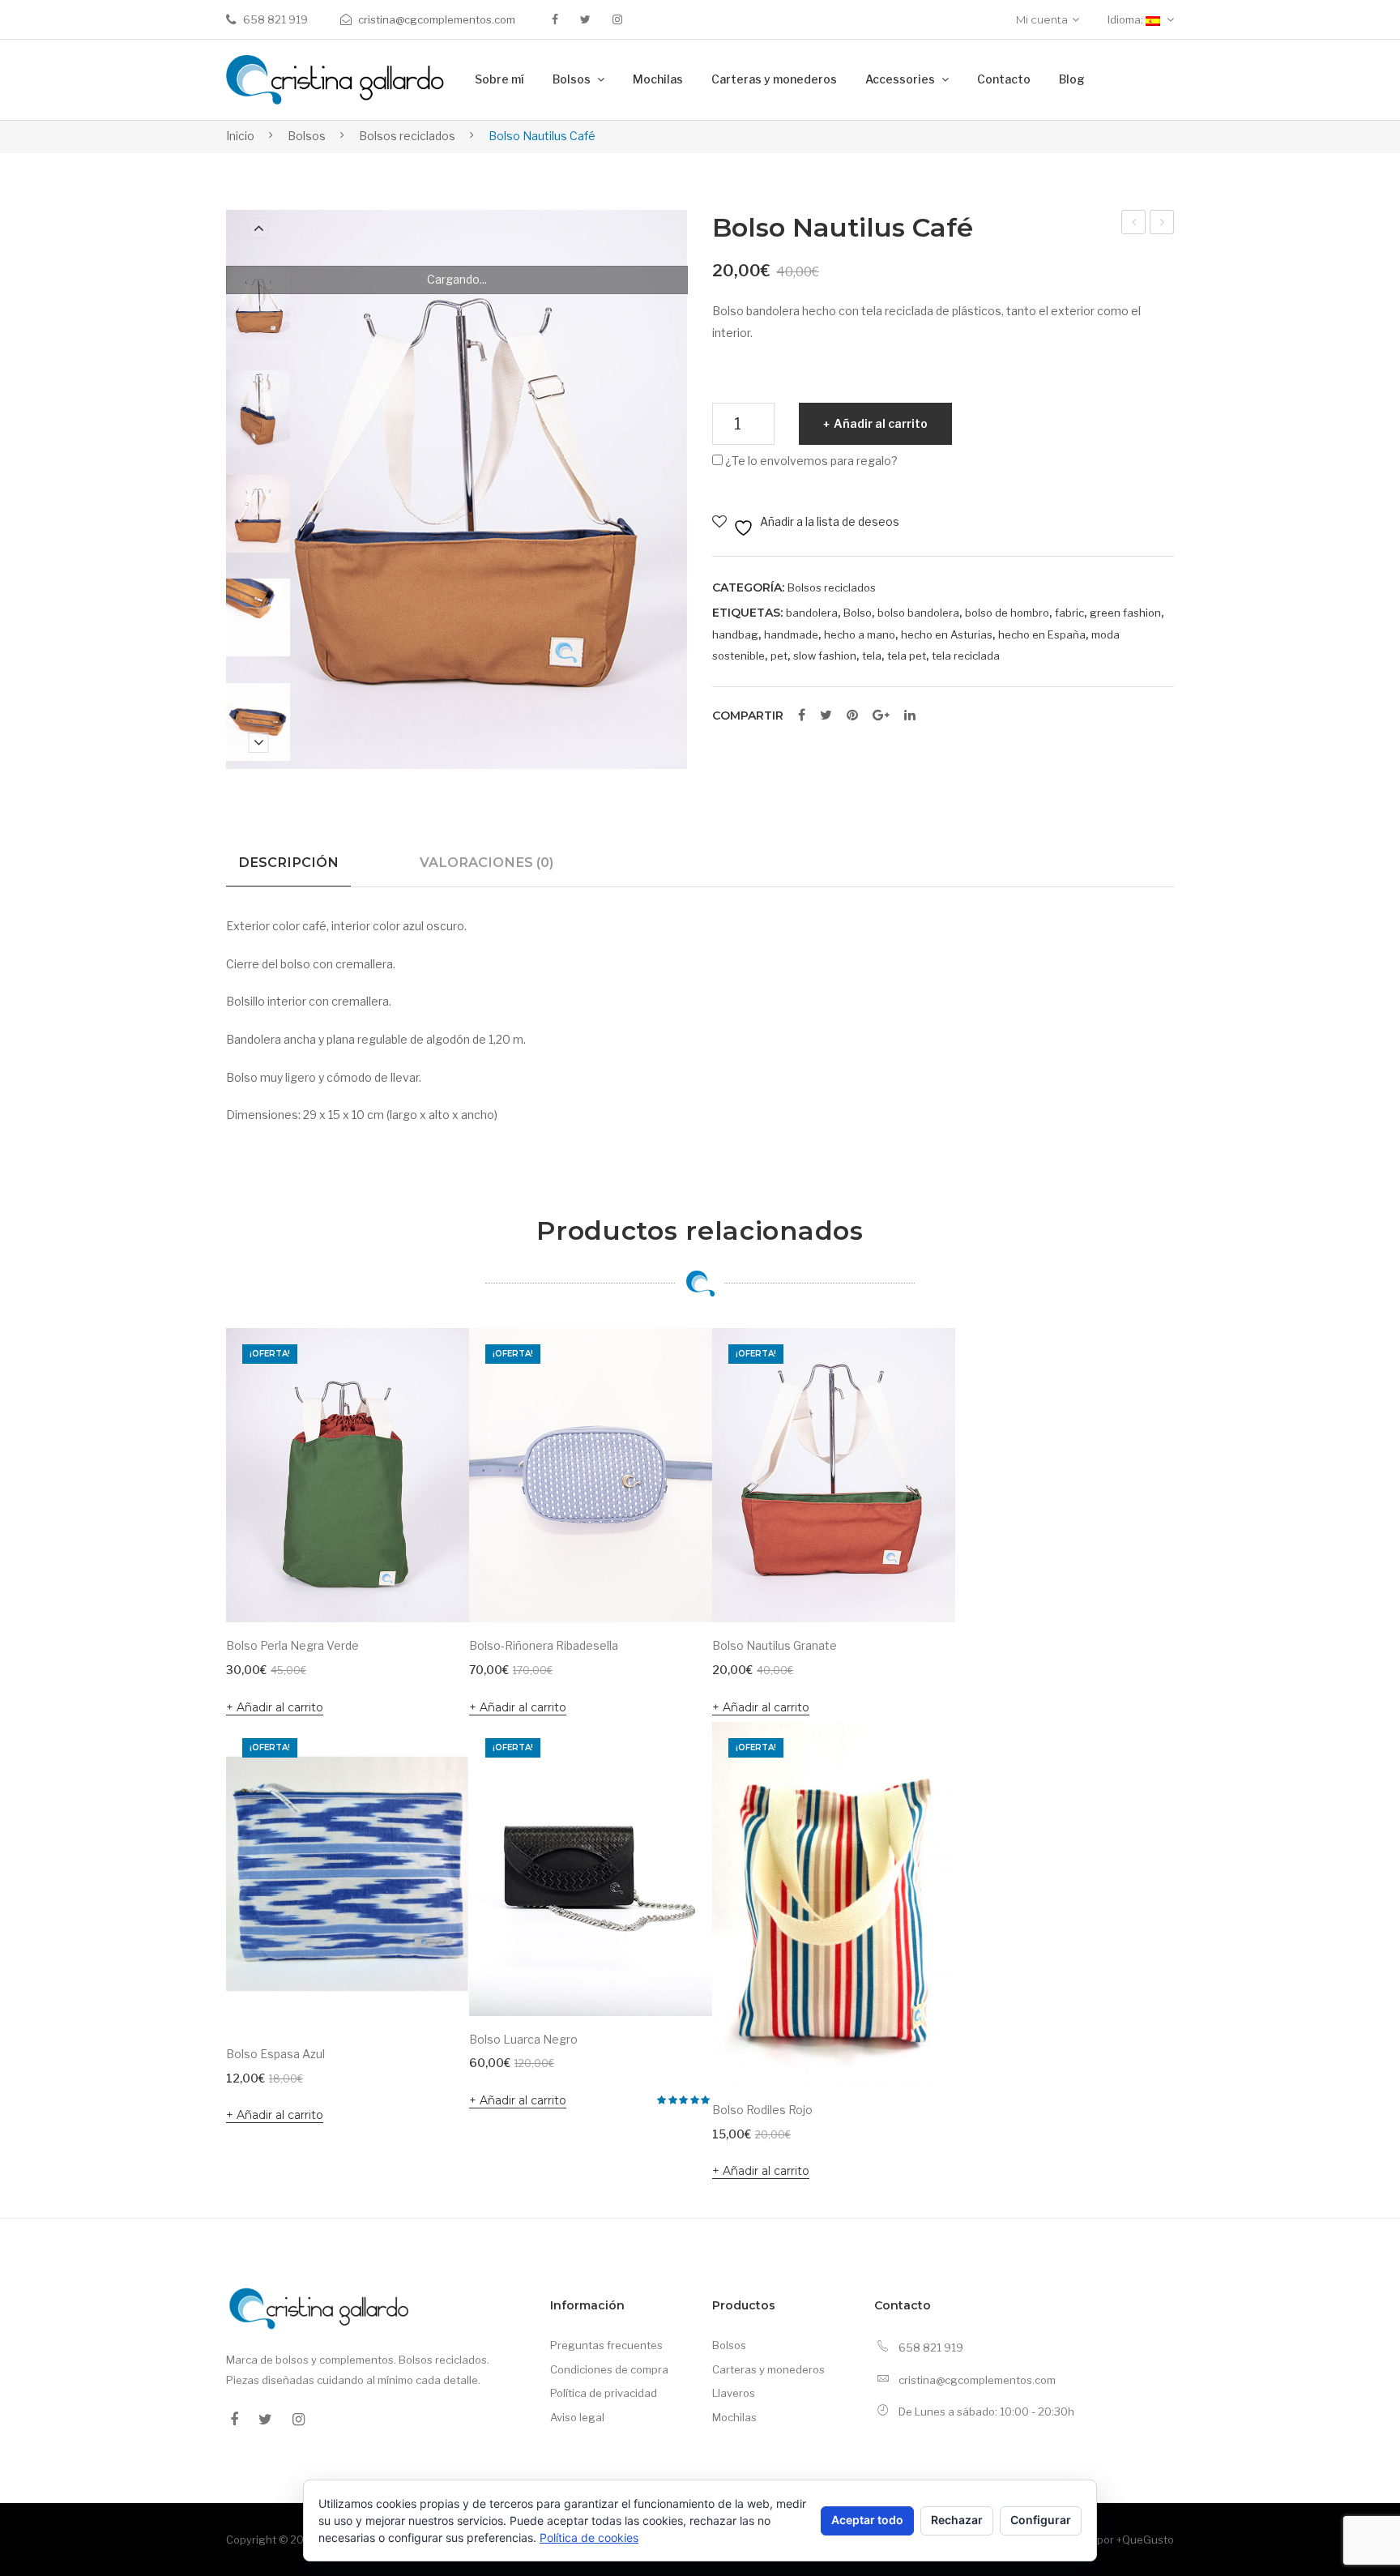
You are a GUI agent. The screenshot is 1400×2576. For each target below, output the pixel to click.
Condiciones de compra (609, 2369)
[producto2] (258, 617)
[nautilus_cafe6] (258, 514)
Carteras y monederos (768, 2369)
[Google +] (881, 716)
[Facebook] (555, 19)
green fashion (1125, 613)
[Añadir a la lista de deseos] (435, 1362)
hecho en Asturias (947, 634)
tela (872, 656)
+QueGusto (1145, 2540)
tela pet (907, 656)
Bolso (858, 613)
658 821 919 (275, 19)
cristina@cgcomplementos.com (437, 19)
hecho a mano (860, 634)
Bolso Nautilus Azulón (1134, 224)
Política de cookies (589, 2538)
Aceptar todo (867, 2520)
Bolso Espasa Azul (275, 2054)
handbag (735, 634)
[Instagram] (617, 19)
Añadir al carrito (881, 423)
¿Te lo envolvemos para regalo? (810, 461)
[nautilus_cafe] (258, 409)
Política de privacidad (604, 2393)
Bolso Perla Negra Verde (1163, 224)
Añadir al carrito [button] (280, 1707)
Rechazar (957, 2520)
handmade (791, 634)
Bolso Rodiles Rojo (762, 2110)
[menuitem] (499, 80)
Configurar (1041, 2520)
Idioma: (1127, 19)
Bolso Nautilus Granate (775, 1645)
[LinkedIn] (910, 716)
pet (779, 656)
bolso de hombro (1007, 613)
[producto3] (258, 722)
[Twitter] (585, 19)
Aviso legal (577, 2417)
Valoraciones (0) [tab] (487, 862)
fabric (1069, 613)
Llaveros (734, 2393)
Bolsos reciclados (407, 136)
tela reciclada (966, 656)
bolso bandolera (918, 613)
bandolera (812, 613)
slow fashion (825, 656)
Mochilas (734, 2417)
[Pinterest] (852, 716)
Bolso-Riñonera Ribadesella (544, 1645)
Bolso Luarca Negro (523, 2039)
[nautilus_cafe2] (258, 305)
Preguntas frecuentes (606, 2345)
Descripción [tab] (288, 862)
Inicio (240, 136)
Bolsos (307, 136)
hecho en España (1042, 634)
